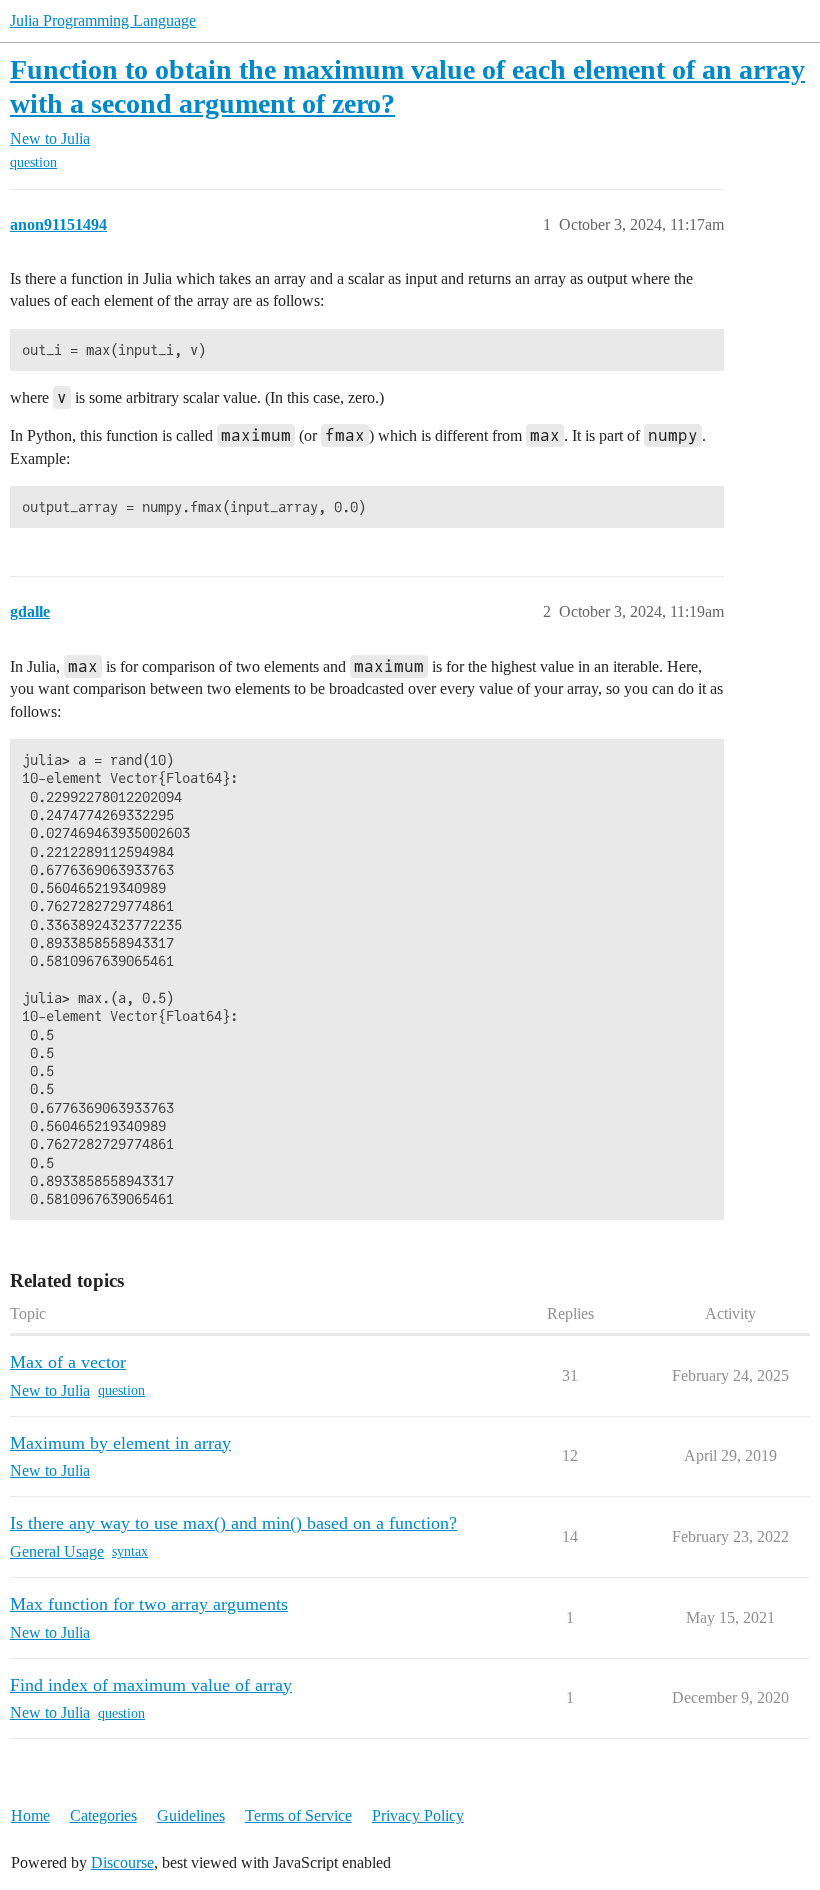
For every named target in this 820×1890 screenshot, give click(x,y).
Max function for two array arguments (149, 1604)
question (33, 162)
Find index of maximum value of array (151, 1685)
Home (30, 1815)
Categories (103, 1815)
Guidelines (191, 1815)
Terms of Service (298, 1815)
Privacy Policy (418, 1815)
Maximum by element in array (120, 1443)
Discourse (122, 1862)
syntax (130, 1551)
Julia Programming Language (103, 20)
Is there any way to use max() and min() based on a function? (233, 1523)
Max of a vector (68, 1362)
